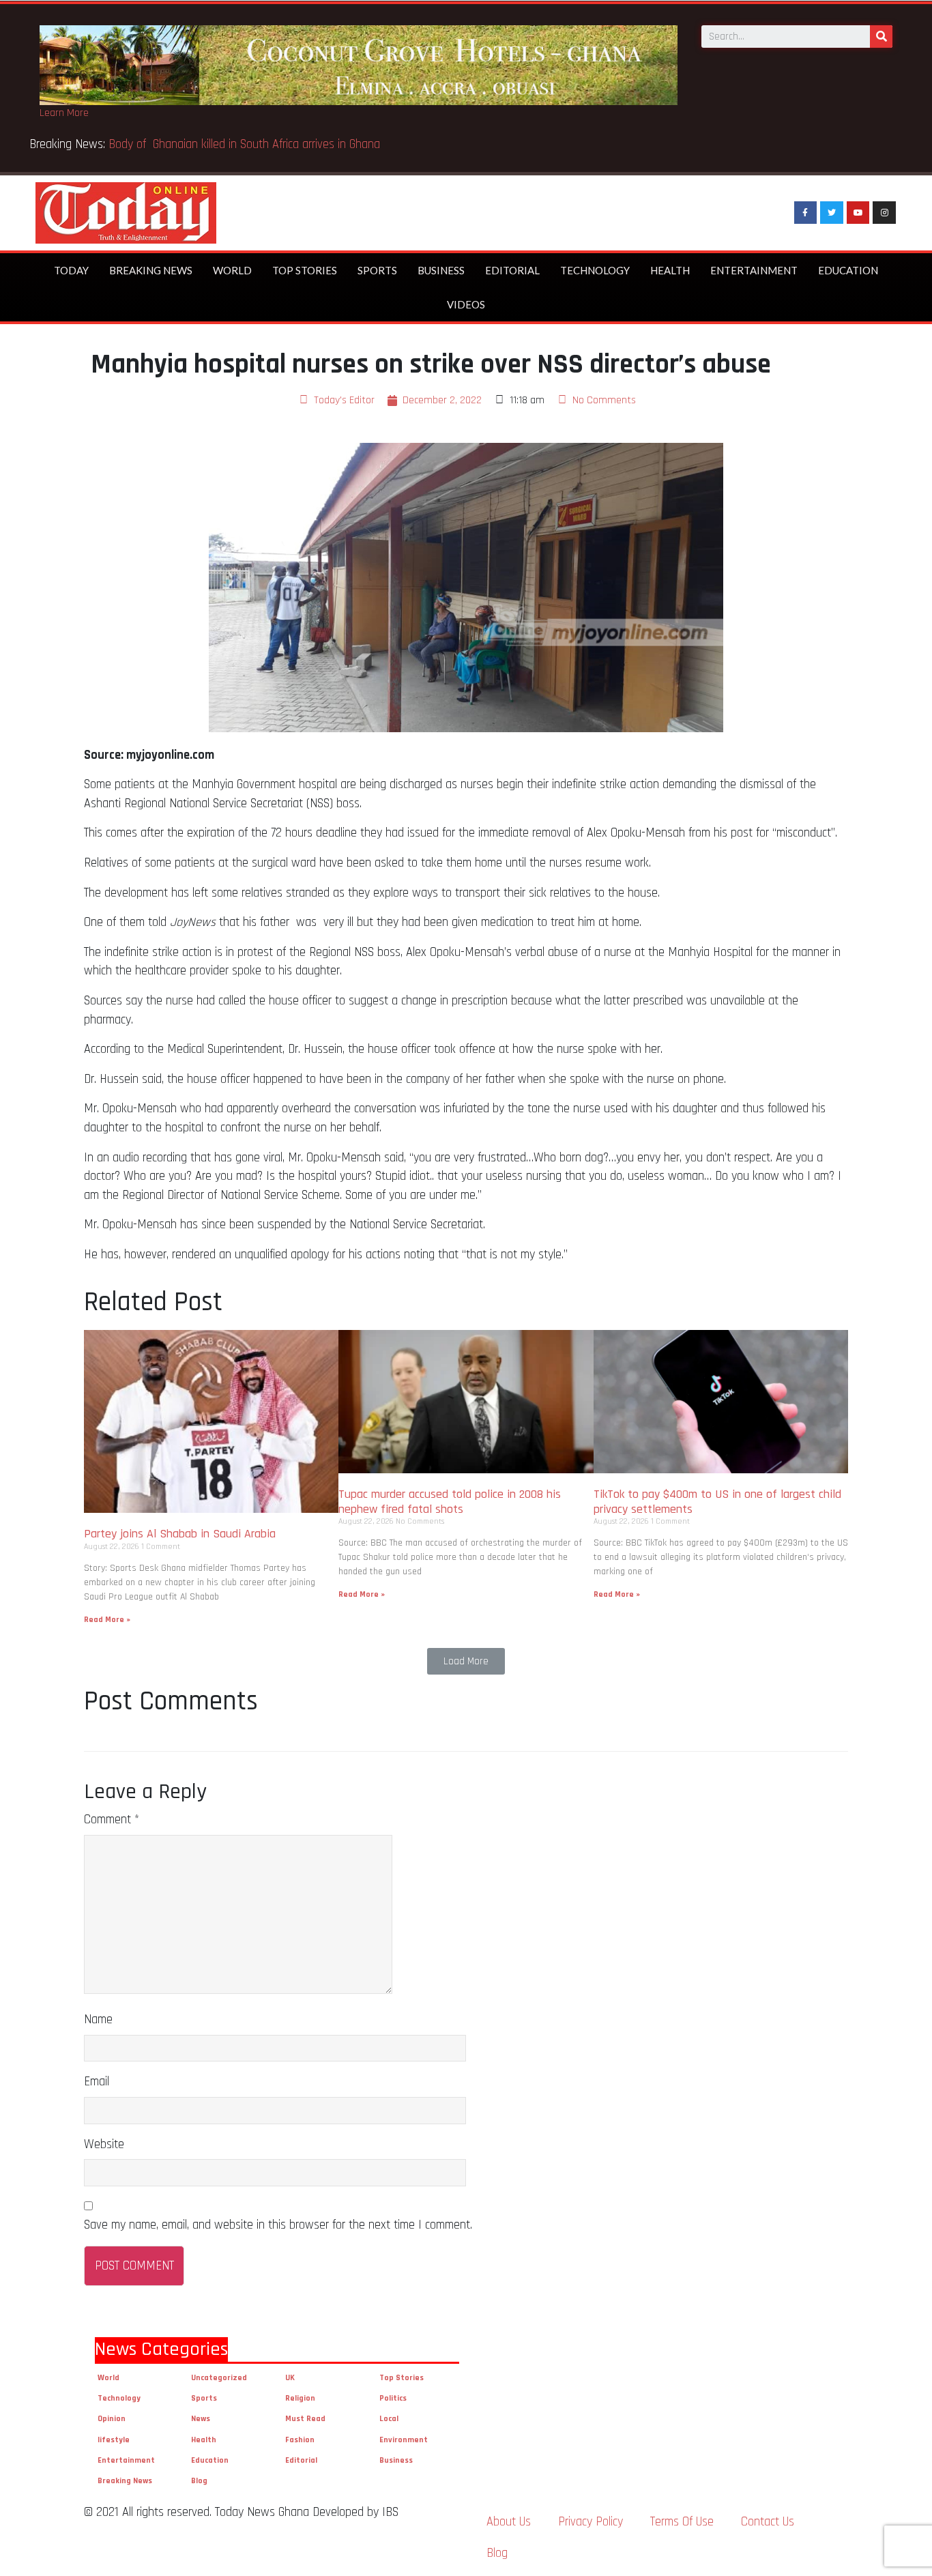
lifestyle (114, 2440)
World (232, 270)
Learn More (64, 113)
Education (848, 270)
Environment (404, 2440)
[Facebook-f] (806, 213)
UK (290, 2378)
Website (104, 2144)
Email (97, 2082)
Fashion (300, 2440)
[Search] (881, 37)
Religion (300, 2398)
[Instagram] (884, 213)
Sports (377, 270)
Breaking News (151, 270)
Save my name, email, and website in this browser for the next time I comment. (278, 2225)
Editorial (512, 270)
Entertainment (754, 270)
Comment (112, 1820)
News (201, 2419)
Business (441, 270)
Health (670, 270)
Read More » (107, 1620)
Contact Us (768, 2522)
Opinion (112, 2419)
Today (71, 270)
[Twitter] (832, 213)
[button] (466, 1661)
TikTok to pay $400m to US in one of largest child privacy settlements (717, 1502)
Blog (199, 2481)
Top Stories (305, 270)
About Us (509, 2522)
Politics (393, 2398)
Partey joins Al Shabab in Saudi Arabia (180, 1534)
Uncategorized (219, 2378)
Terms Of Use (682, 2522)
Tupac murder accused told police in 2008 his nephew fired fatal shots (450, 1502)
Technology (595, 270)
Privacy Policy (591, 2522)
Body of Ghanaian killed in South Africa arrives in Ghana (246, 144)
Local (389, 2419)
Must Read (305, 2419)
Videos (466, 304)
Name (98, 2020)
